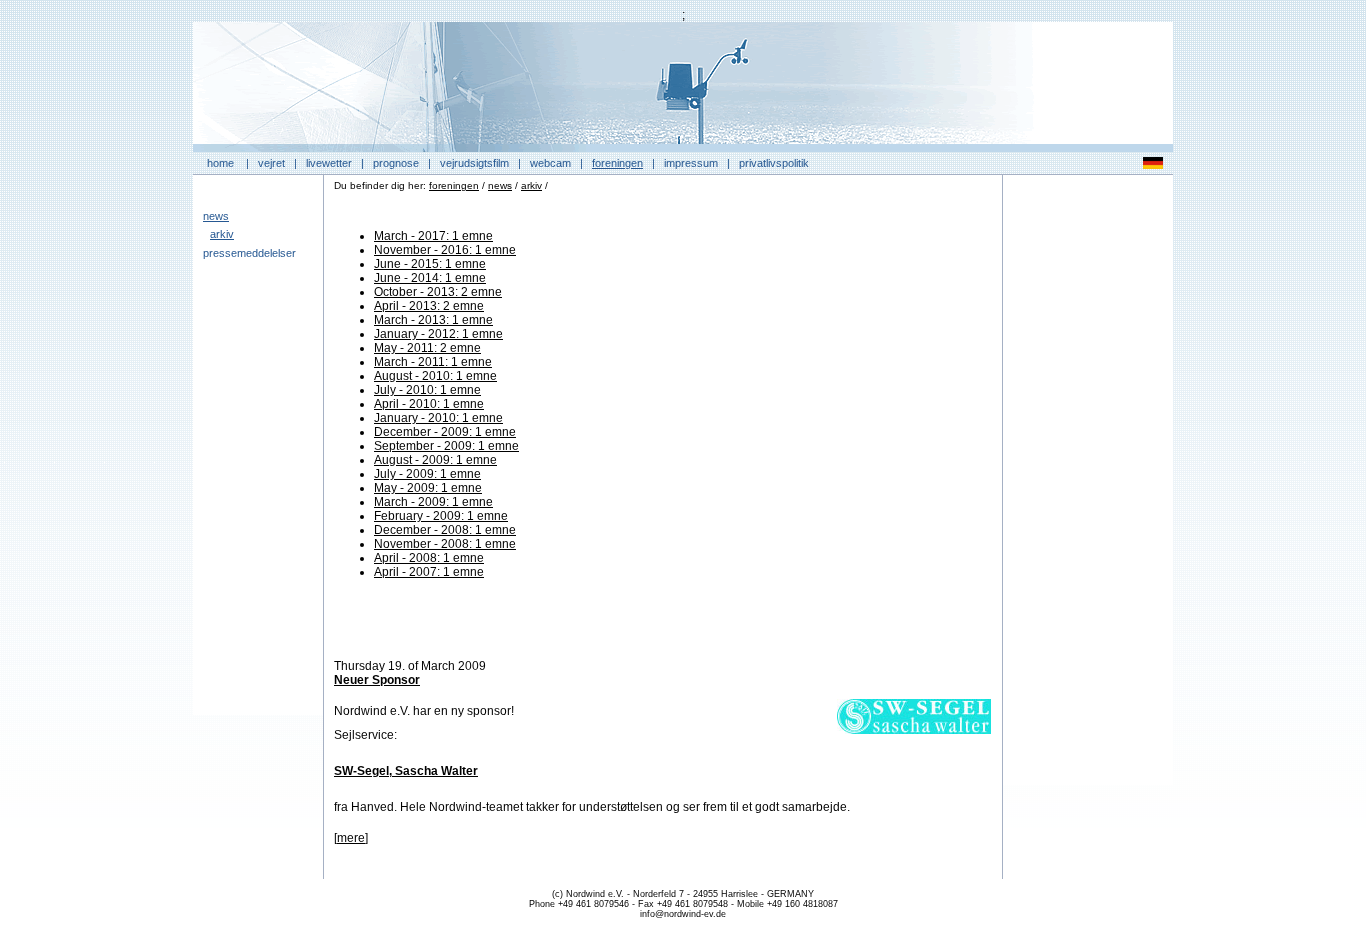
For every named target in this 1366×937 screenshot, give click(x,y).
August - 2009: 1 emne (435, 460)
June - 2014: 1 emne (430, 278)
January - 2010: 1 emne (438, 418)
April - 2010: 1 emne (429, 404)
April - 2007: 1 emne (429, 572)
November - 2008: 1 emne (445, 544)
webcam (550, 163)
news (216, 216)
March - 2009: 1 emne (433, 502)
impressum (691, 163)
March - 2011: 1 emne (433, 362)
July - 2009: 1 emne (427, 474)
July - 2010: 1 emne (427, 390)
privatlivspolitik (774, 163)
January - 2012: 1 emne (438, 334)
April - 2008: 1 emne (429, 558)
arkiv (222, 234)
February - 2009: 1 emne (441, 516)
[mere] (351, 838)
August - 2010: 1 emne (435, 376)
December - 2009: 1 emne (445, 432)
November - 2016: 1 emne (445, 250)
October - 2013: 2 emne (438, 292)
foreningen (617, 163)
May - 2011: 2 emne (427, 348)
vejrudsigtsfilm (474, 163)
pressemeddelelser (249, 253)
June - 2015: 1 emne (430, 264)
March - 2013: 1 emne (433, 320)
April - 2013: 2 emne (429, 306)
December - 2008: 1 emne (445, 530)
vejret (271, 163)
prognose (396, 163)
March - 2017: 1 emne (433, 236)
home (220, 163)
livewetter (329, 163)
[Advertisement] (1088, 485)
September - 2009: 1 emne (446, 446)
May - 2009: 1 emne (428, 488)
